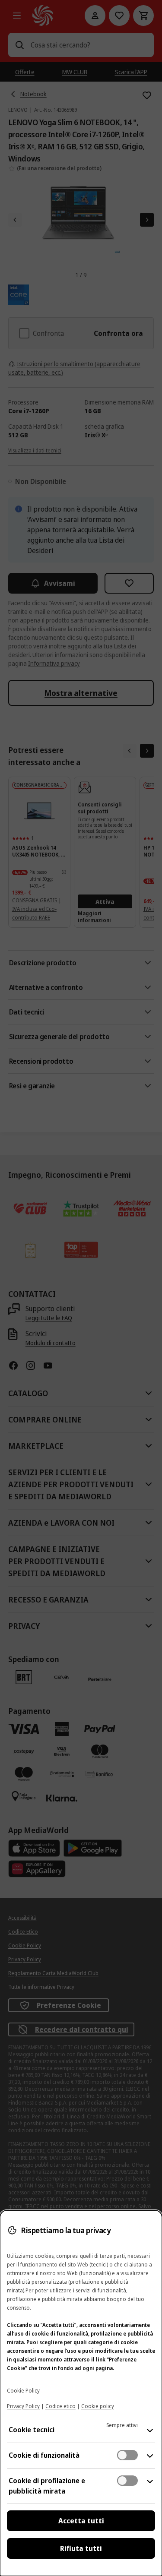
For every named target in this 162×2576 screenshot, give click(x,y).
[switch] (127, 2455)
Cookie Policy (23, 2391)
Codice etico (60, 2406)
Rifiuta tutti (81, 2548)
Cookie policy (98, 2406)
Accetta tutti (81, 2521)
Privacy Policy (23, 2406)
